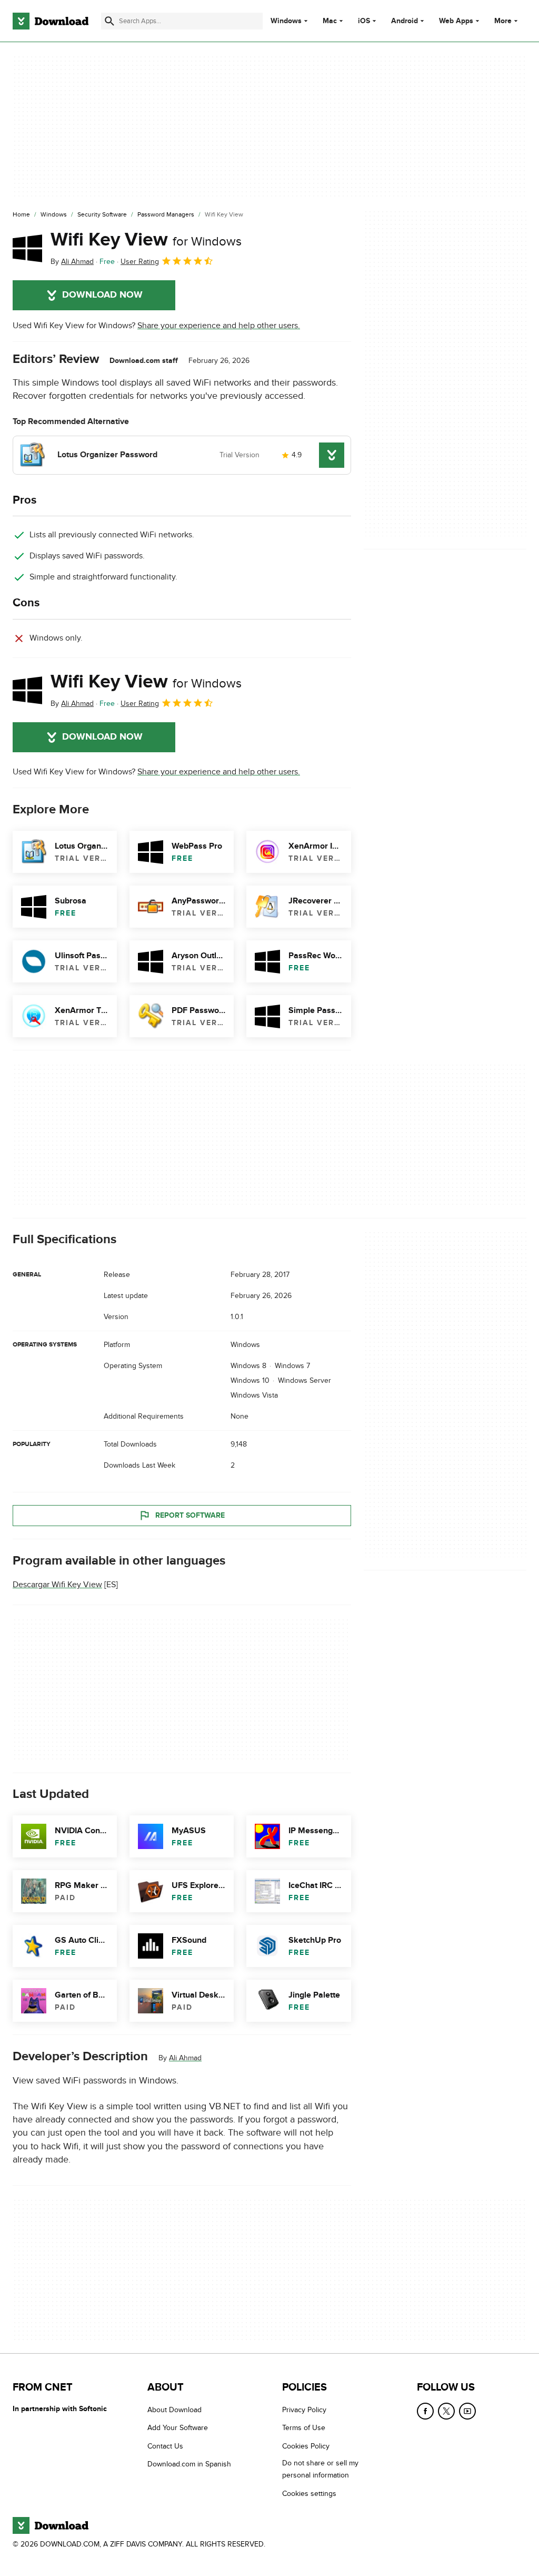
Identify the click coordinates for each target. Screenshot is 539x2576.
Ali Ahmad (185, 2058)
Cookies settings (309, 2494)
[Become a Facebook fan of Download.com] (425, 2411)
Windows (286, 21)
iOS (364, 21)
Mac (330, 21)
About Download (174, 2410)
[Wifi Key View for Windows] (27, 248)
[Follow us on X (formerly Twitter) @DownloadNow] (446, 2411)
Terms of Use (304, 2428)
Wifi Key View (146, 240)
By (72, 262)
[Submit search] (109, 21)
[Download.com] (51, 21)
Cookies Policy (306, 2446)
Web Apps (456, 21)
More (503, 21)
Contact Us (165, 2446)
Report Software (190, 1515)
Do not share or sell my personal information (320, 2469)
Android (405, 21)
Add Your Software (178, 2428)
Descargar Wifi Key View (57, 1585)
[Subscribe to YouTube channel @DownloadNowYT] (467, 2411)
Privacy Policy (304, 2410)
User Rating (140, 262)
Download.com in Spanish (189, 2464)
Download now (102, 295)
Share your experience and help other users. (219, 326)
